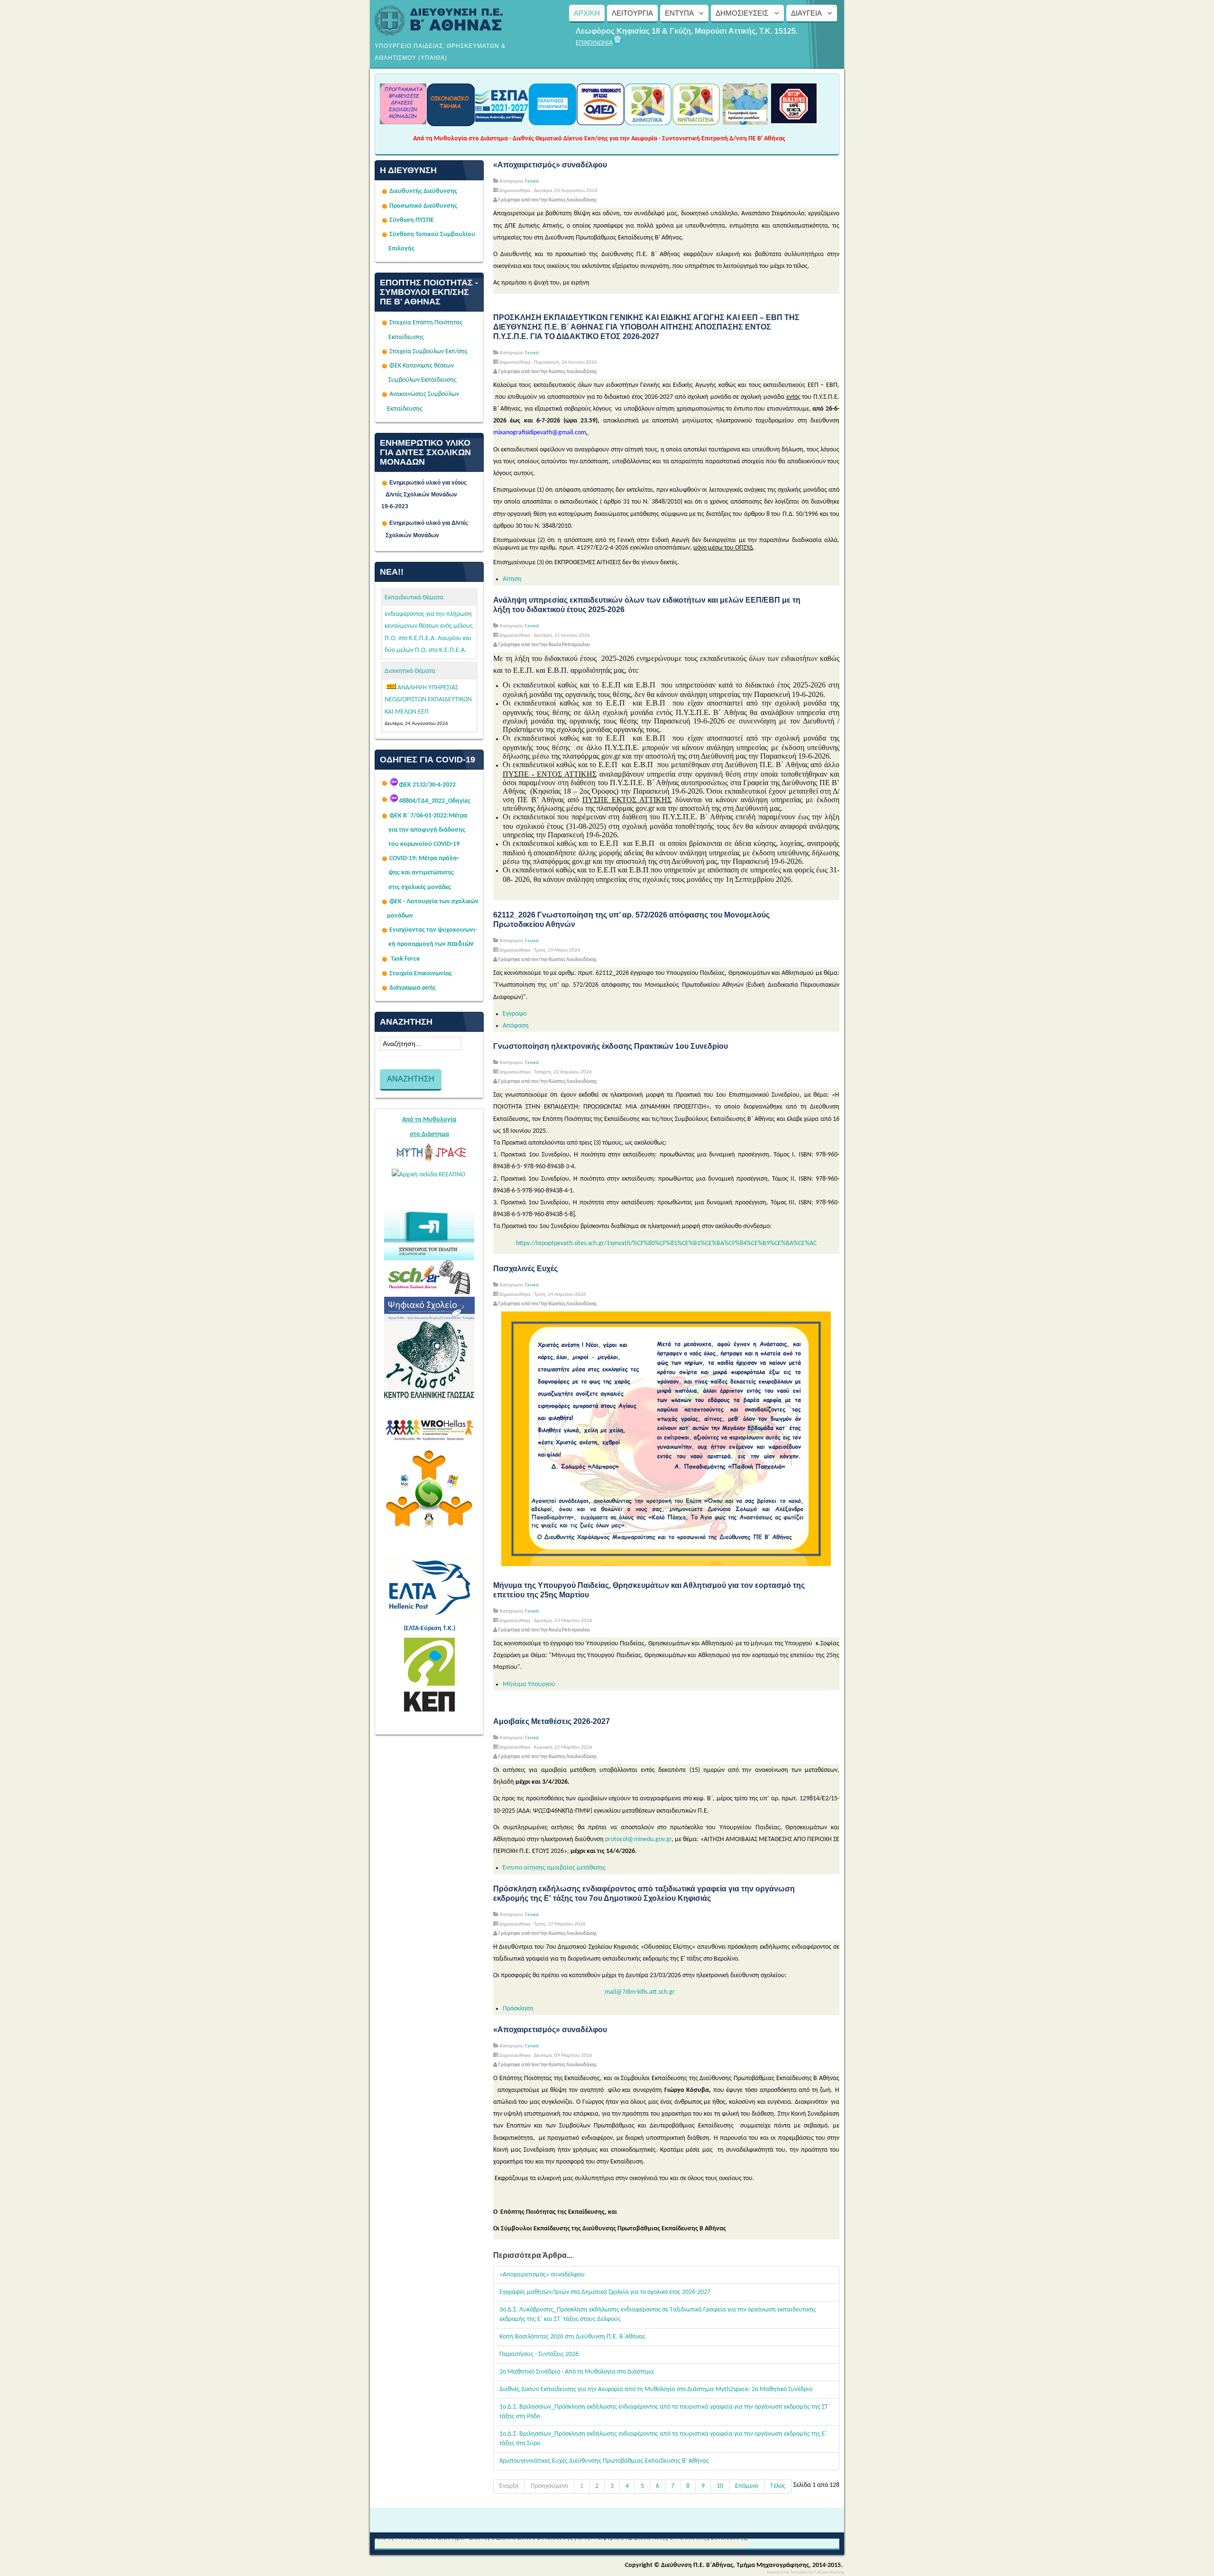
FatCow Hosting (829, 2572)
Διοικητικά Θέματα (410, 671)
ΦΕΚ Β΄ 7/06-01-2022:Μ (422, 816)
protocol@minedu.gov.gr (638, 1839)
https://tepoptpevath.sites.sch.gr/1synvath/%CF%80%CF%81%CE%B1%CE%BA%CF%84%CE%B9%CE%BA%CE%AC (666, 1243)
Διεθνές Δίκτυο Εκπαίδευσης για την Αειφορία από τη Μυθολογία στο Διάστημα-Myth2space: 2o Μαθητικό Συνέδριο (656, 2389)
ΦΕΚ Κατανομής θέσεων (422, 366)
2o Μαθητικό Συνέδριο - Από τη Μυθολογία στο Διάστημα (577, 2372)
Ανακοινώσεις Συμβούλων (424, 394)
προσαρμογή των (421, 944)
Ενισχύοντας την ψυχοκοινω (430, 930)
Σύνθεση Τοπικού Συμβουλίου (432, 234)
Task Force (405, 959)
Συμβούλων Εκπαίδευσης (422, 380)
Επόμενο (747, 2486)
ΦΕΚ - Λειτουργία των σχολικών (434, 902)
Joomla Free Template (787, 2572)
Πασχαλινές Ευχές (525, 1269)
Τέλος (778, 2486)
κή (392, 944)
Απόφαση (516, 1026)
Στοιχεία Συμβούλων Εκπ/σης (428, 352)
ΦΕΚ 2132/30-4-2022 (427, 785)
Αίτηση (512, 579)
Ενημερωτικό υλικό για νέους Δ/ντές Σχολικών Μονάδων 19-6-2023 (429, 495)
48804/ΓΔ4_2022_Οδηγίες (435, 801)
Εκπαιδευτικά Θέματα (414, 598)
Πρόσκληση (518, 2009)
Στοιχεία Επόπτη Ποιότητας (426, 323)
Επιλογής (401, 249)
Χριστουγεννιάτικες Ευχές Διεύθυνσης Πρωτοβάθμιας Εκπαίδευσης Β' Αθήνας (604, 2461)
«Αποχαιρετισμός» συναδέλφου (550, 165)
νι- (474, 930)
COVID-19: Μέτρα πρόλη (423, 858)
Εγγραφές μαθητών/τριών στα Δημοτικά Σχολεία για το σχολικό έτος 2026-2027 (605, 2292)
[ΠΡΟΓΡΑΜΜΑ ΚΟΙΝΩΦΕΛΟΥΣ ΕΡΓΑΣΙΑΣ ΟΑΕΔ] (600, 122)
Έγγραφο (515, 1014)
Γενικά (532, 181)
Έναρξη (509, 2486)
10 (720, 2486)
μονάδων (400, 916)
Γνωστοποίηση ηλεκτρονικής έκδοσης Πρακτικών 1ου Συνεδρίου (611, 1046)
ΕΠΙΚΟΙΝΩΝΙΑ (594, 43)
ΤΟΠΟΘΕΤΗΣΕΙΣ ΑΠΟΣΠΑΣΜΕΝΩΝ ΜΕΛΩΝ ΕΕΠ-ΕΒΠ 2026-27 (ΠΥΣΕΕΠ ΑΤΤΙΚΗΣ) (430, 700)
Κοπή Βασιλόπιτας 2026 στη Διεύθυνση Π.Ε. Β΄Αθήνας (572, 2337)
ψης (394, 873)
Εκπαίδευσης (406, 337)
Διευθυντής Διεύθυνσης (423, 191)
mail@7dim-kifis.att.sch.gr (640, 1992)
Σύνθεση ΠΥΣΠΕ (412, 220)
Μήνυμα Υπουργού (529, 1684)
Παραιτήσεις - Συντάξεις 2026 (539, 2354)
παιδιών (460, 944)
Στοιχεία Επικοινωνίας (421, 974)
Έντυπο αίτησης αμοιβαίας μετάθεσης (554, 1868)
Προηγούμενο (549, 2486)
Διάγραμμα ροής (413, 988)
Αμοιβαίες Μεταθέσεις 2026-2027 (552, 1721)
